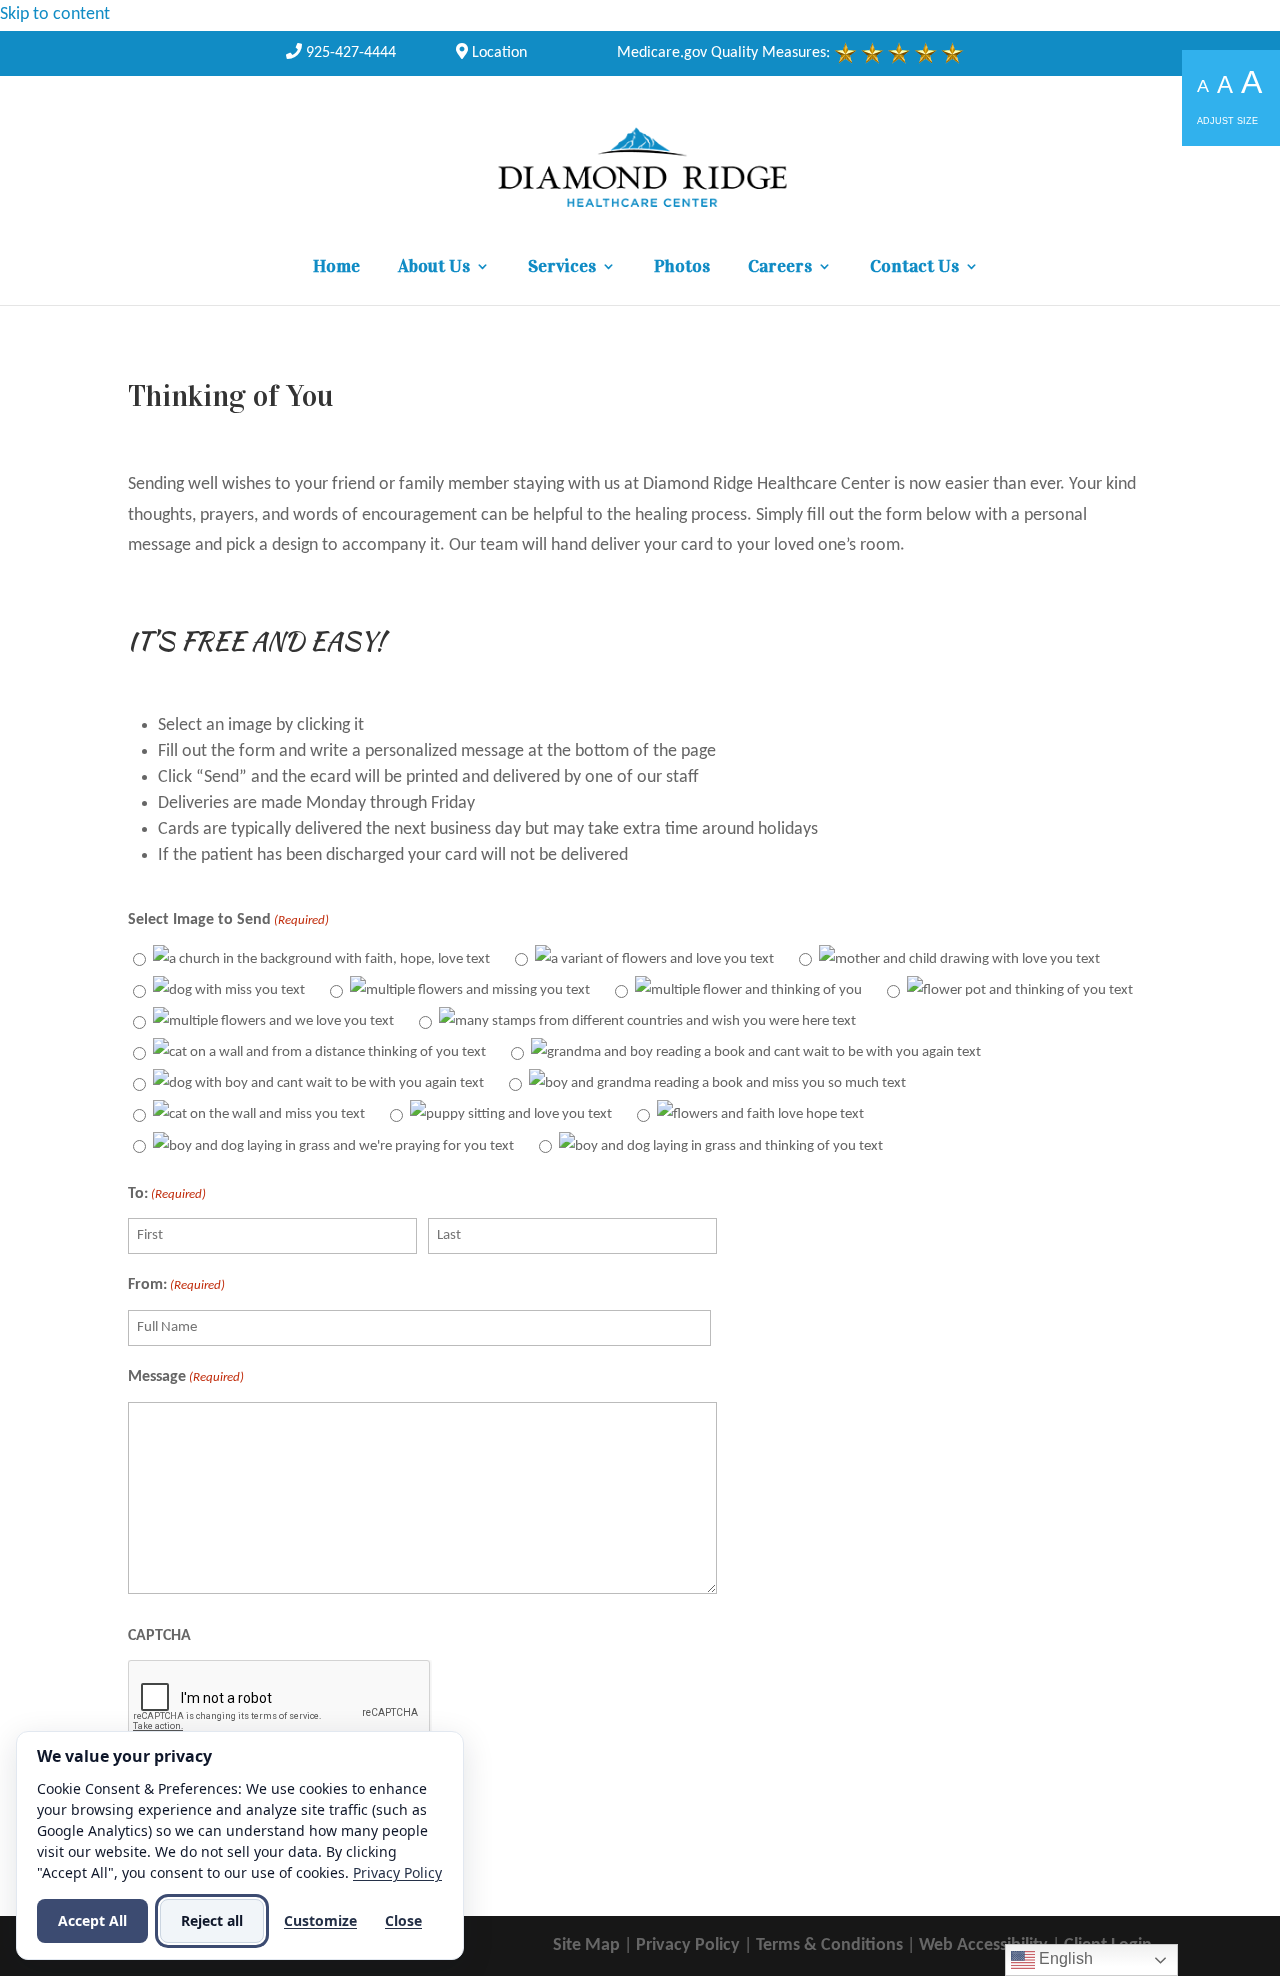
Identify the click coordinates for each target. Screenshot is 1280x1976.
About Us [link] (434, 268)
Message (186, 1377)
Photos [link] (682, 268)
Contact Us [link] (914, 268)
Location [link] (497, 53)
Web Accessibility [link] (983, 1945)
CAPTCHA (159, 1636)
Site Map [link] (586, 1945)
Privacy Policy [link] (688, 1945)
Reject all (212, 1920)
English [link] (1064, 1958)
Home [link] (336, 268)
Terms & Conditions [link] (829, 1945)
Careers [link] (780, 268)
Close (403, 1920)
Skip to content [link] (55, 14)
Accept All (92, 1920)
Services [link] (562, 268)
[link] (341, 53)
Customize (320, 1920)
